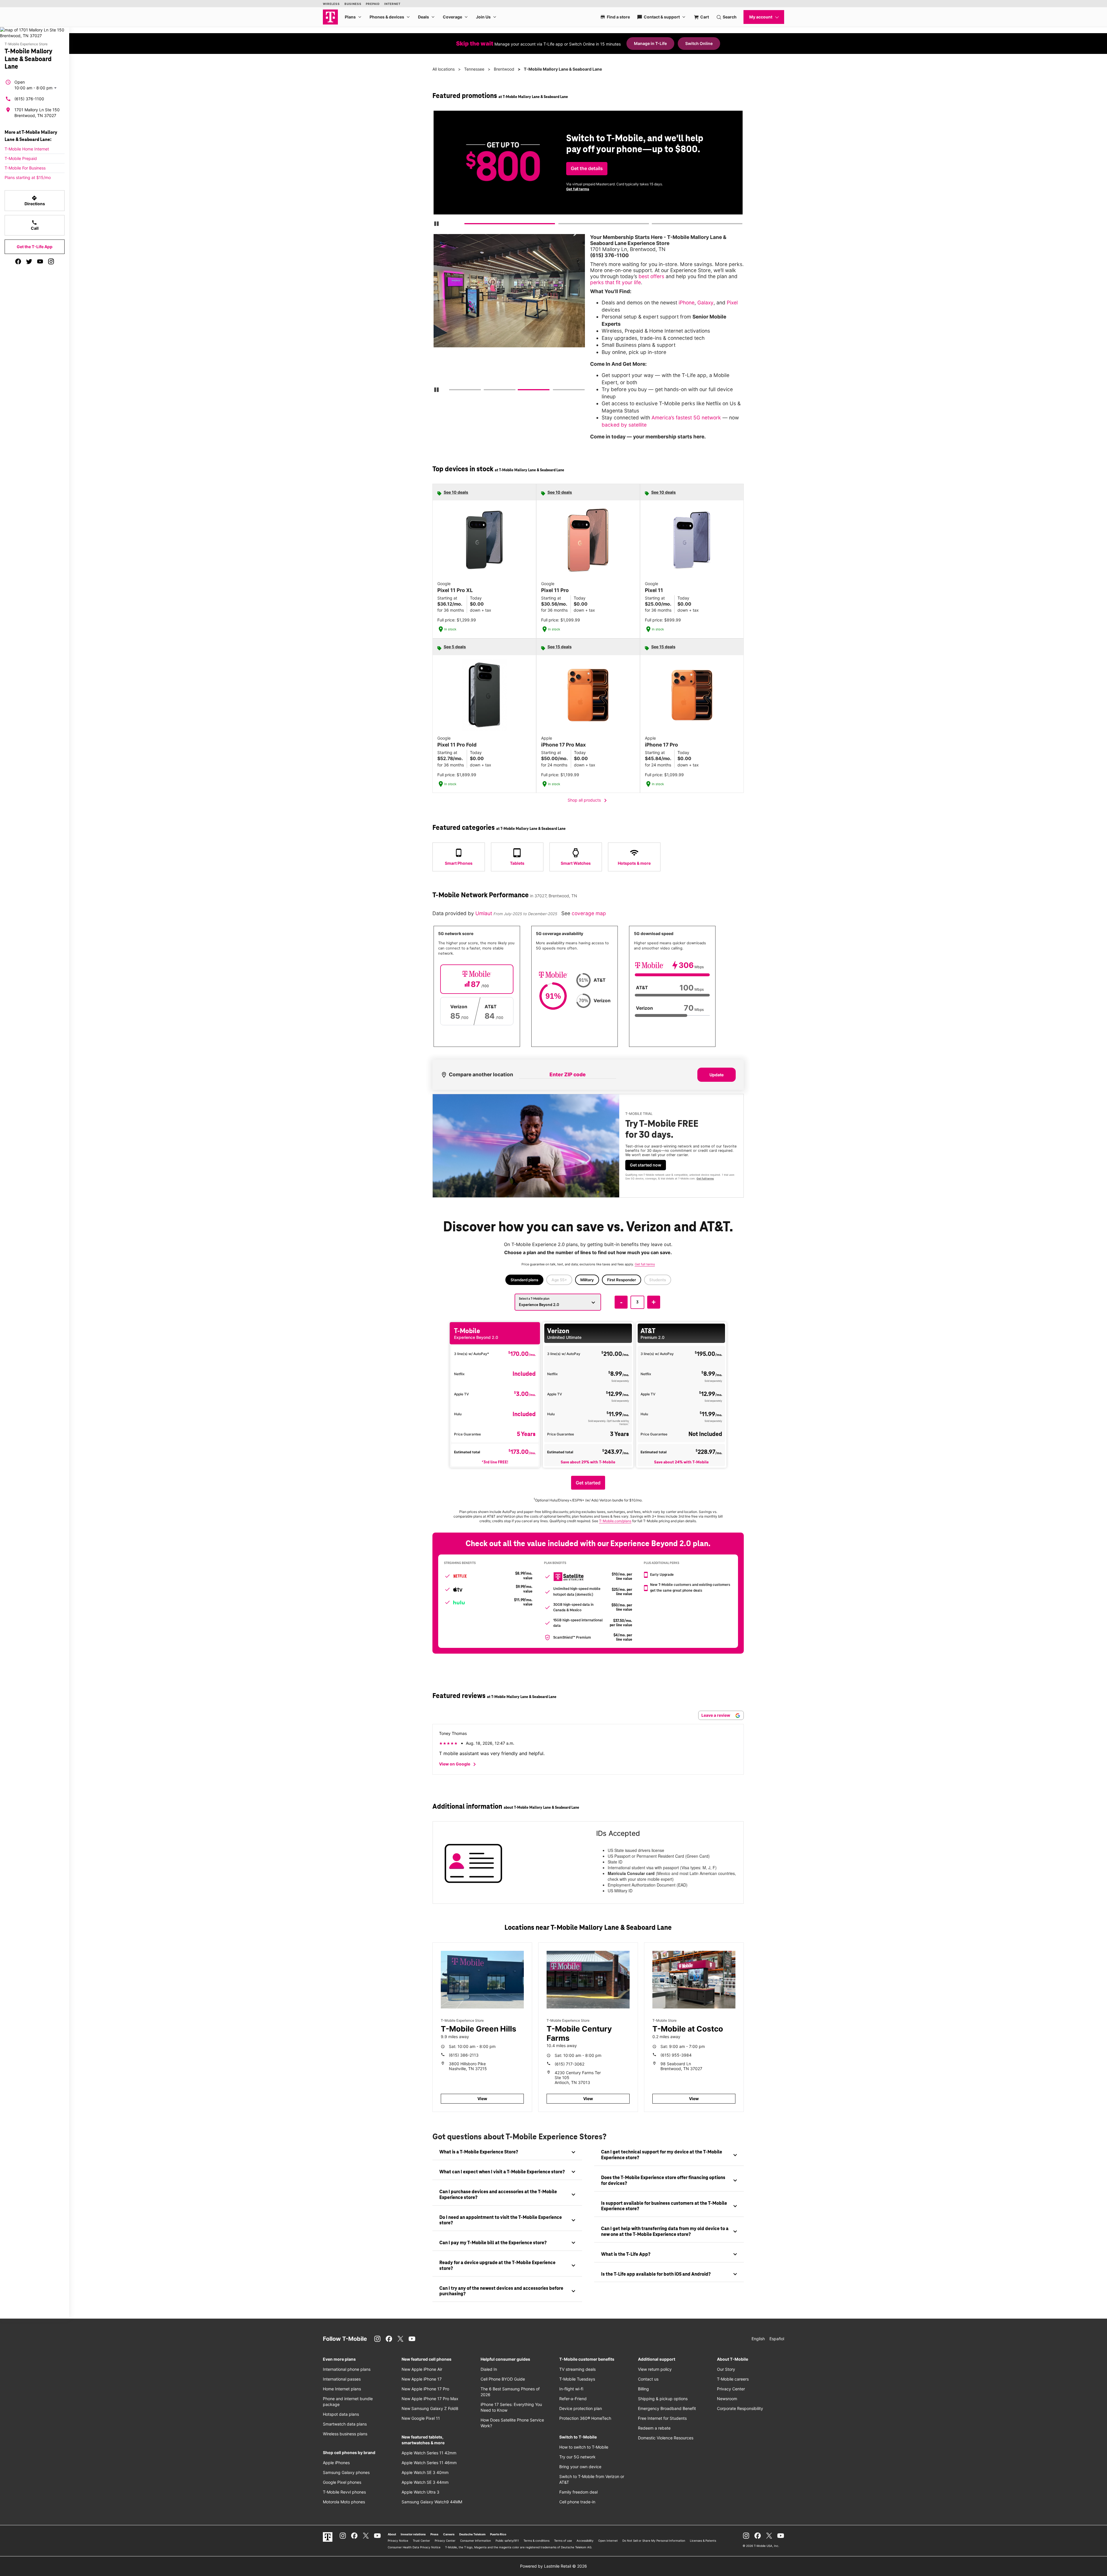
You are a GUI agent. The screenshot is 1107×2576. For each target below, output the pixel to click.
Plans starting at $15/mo (28, 177)
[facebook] (18, 261)
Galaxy (705, 303)
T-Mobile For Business (25, 168)
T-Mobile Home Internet (27, 149)
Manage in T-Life (650, 43)
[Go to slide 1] (467, 225)
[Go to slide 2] (560, 225)
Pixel (732, 303)
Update (717, 1075)
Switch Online (699, 43)
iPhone (687, 303)
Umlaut (484, 913)
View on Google (459, 1764)
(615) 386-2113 (464, 2055)
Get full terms (705, 1178)
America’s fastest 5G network (686, 418)
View (482, 2099)
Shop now (582, 185)
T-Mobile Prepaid (21, 158)
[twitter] (29, 261)
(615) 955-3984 (676, 2055)
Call (35, 225)
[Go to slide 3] (654, 225)
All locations (444, 69)
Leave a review (716, 1715)
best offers (651, 276)
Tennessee (474, 69)
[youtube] (40, 261)
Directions (35, 201)
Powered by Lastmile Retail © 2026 (553, 2566)
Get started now (646, 1165)
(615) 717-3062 (569, 2064)
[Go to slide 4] (555, 391)
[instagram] (51, 261)
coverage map (589, 913)
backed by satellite (624, 425)
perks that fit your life (615, 282)
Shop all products (588, 800)
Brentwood (504, 69)
